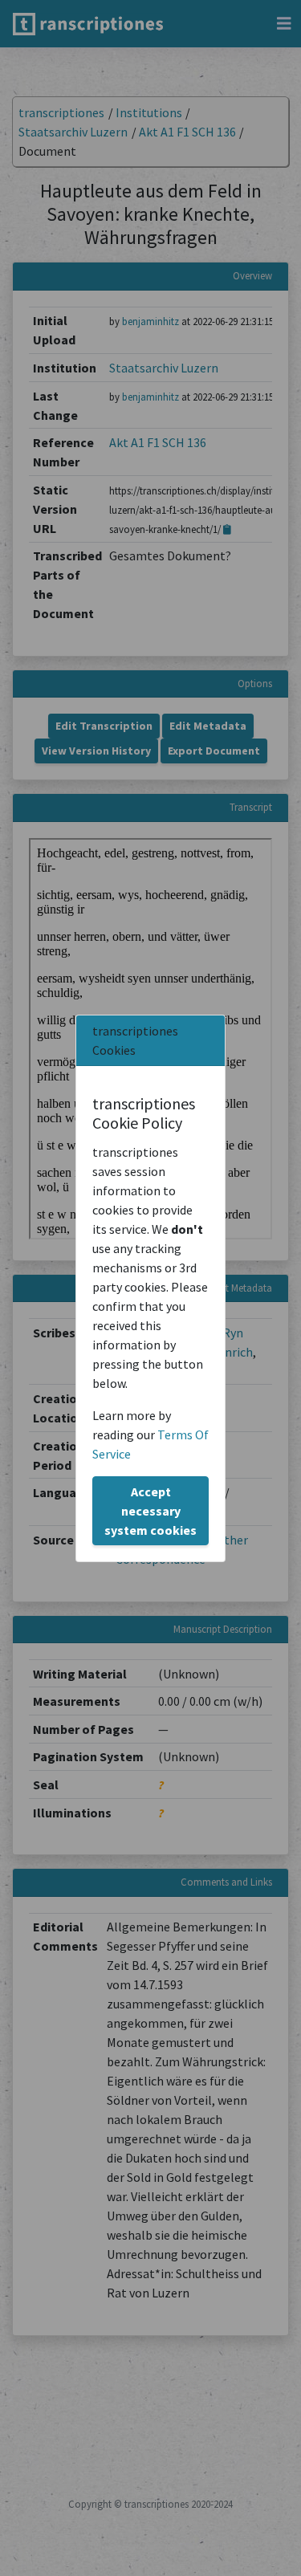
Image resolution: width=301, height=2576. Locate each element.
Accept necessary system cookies (150, 1511)
